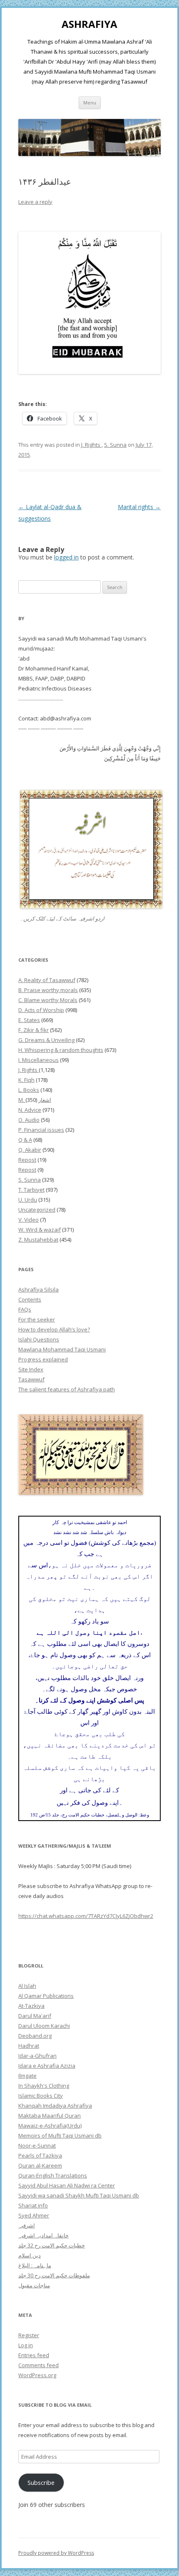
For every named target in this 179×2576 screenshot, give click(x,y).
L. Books (29, 1090)
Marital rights (139, 507)
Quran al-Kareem (40, 2165)
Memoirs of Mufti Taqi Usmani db (60, 2136)
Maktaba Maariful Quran (50, 2116)
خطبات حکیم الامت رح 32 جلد (52, 2245)
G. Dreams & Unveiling (46, 1040)
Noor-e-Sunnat (37, 2145)
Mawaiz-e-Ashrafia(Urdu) (50, 2126)
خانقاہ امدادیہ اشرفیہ (44, 2235)
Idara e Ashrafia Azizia (47, 2066)
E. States (29, 1020)
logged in (66, 557)
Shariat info (33, 2205)
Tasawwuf (31, 1379)
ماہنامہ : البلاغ (35, 2265)
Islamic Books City (41, 2096)
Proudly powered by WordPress (56, 2553)
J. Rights (91, 445)
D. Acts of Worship (41, 1010)
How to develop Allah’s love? (54, 1329)
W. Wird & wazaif (40, 1230)
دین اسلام (30, 2255)
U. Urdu (28, 1200)
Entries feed (34, 2355)
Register (29, 2335)
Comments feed (39, 2365)
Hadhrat (29, 2046)
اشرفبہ (27, 2225)
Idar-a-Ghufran (37, 2056)
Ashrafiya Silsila (39, 1289)
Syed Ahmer (34, 2215)
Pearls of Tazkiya (40, 2155)
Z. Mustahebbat (38, 1240)
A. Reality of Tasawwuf (47, 980)
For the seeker (37, 1319)
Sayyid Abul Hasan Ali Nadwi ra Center (67, 2185)
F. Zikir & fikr (34, 1030)
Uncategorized (37, 1210)
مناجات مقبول (34, 2285)
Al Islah (27, 1986)
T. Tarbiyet (31, 1190)
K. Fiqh (26, 1080)
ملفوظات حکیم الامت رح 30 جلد (54, 2275)
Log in (26, 2345)
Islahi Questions (39, 1339)
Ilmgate (27, 2076)
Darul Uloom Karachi (44, 2026)
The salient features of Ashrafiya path (67, 1389)
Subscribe (41, 2482)
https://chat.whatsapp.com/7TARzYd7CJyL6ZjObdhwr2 (86, 1916)
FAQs (25, 1309)
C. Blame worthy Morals (48, 1000)
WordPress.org (37, 2375)
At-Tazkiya (31, 2006)
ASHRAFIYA (89, 24)
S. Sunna (115, 445)
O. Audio (29, 1120)
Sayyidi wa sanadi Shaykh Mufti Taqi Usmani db (79, 2195)
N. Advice (30, 1110)
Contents (30, 1299)
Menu (90, 103)
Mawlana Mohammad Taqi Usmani (62, 1349)
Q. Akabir (30, 1150)
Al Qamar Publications (46, 1996)
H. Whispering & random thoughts (61, 1050)
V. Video (29, 1220)
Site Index (31, 1369)
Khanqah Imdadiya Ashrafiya (55, 2106)
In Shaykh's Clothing (44, 2086)
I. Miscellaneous (39, 1060)
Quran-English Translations (53, 2175)
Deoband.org (35, 2036)
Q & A (25, 1140)
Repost (27, 1160)
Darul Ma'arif (35, 2016)
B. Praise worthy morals (48, 990)
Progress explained (43, 1359)
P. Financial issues (41, 1130)
